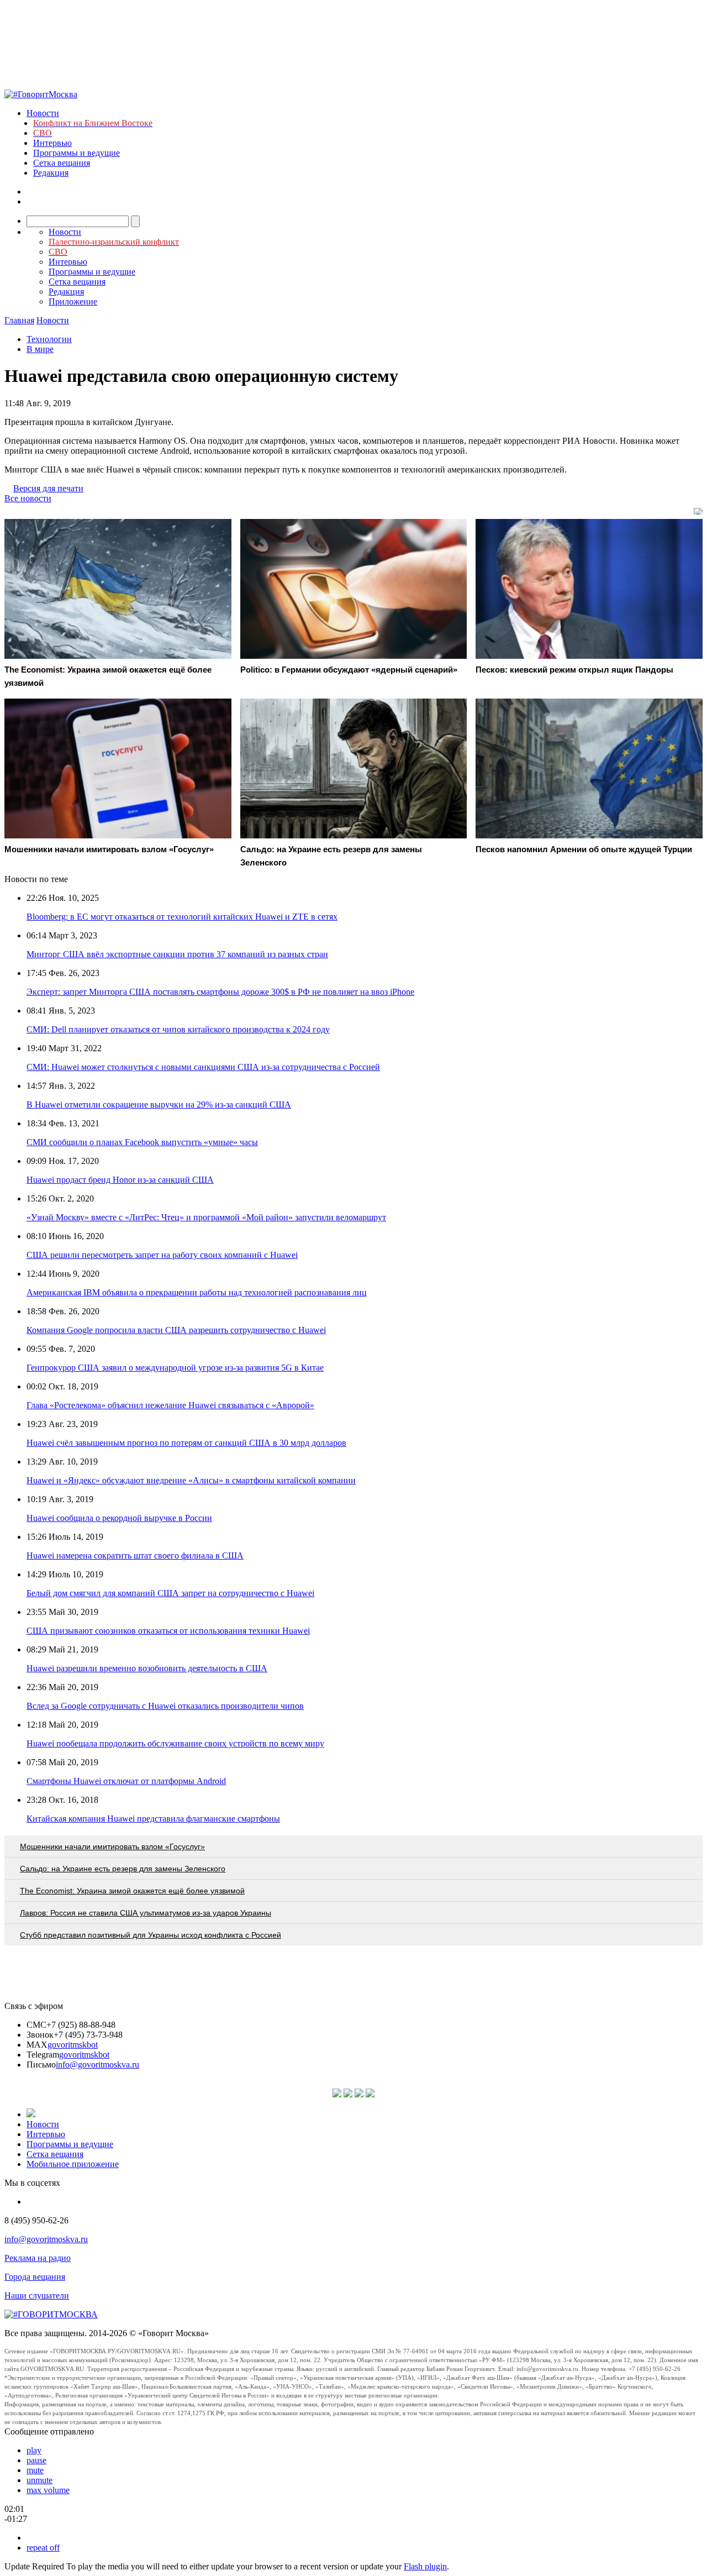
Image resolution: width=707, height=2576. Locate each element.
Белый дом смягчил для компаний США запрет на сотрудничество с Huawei (170, 1593)
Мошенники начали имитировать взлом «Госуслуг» (112, 1846)
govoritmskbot (73, 2045)
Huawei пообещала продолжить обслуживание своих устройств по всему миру (175, 1743)
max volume (48, 2490)
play (34, 2450)
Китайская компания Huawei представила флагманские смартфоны (153, 1819)
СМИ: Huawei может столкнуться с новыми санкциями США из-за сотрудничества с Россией (203, 1067)
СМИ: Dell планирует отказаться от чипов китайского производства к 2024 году (178, 1029)
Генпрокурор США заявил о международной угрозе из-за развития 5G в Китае (175, 1368)
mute (35, 2470)
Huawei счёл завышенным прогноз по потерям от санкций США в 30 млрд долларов (186, 1443)
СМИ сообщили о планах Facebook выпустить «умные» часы (142, 1142)
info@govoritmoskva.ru (97, 2065)
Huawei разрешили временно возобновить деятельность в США (147, 1668)
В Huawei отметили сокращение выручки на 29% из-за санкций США (159, 1105)
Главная (19, 320)
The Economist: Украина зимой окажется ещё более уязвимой (132, 1891)
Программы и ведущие (76, 153)
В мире (40, 349)
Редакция (51, 173)
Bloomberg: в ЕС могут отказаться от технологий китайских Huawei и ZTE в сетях (182, 917)
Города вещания (35, 2277)
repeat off (43, 2548)
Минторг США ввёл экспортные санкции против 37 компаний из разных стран (177, 954)
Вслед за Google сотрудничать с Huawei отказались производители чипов (165, 1706)
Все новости (28, 498)
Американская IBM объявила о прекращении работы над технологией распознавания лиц (197, 1292)
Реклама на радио (38, 2258)
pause (36, 2460)
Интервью (52, 143)
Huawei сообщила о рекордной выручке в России (119, 1518)
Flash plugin (425, 2566)
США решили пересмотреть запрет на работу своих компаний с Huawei (162, 1255)
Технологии (49, 339)
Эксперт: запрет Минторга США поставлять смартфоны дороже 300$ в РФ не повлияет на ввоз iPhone (220, 992)
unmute (39, 2480)
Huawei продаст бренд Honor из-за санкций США (120, 1180)
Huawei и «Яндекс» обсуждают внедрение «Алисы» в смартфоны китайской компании (191, 1480)
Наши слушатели (37, 2296)
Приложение (73, 301)
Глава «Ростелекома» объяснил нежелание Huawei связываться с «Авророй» (170, 1405)
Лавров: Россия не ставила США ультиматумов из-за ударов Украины (146, 1913)
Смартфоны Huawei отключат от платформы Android (126, 1781)
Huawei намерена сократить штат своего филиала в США (135, 1555)
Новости (43, 113)
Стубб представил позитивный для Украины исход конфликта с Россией (151, 1935)
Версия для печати (48, 488)
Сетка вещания (62, 163)
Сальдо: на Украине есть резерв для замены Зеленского (123, 1869)
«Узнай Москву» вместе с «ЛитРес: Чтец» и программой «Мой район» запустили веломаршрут (206, 1217)
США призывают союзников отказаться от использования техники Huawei (168, 1631)
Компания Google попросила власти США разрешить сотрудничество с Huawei (176, 1330)
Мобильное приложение (73, 2164)
